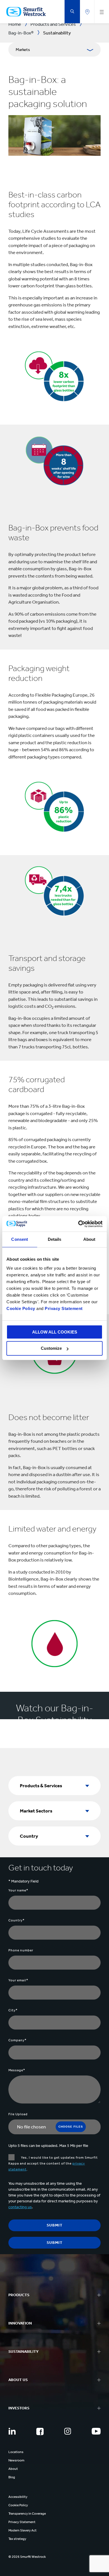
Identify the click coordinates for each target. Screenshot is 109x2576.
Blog (12, 2477)
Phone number (21, 1950)
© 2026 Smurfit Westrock (27, 2557)
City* (13, 2010)
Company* (17, 2040)
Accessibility (18, 2497)
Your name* (18, 1890)
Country (29, 1836)
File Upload (18, 2114)
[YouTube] (96, 2431)
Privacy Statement (63, 1308)
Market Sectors (36, 1811)
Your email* (18, 1980)
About (13, 2469)
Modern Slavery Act (22, 2530)
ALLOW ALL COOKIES (55, 1332)
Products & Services (41, 1786)
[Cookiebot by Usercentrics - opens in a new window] (78, 1224)
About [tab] (89, 1239)
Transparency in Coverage (27, 2514)
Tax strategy (17, 2539)
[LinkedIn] (12, 2431)
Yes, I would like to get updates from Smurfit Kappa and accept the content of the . (53, 2163)
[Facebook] (40, 2431)
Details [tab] (55, 1239)
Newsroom (16, 2460)
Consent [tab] (20, 1239)
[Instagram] (68, 2431)
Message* (17, 2070)
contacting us (20, 2207)
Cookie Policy (21, 1308)
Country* (16, 1920)
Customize (51, 1348)
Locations (16, 2452)
